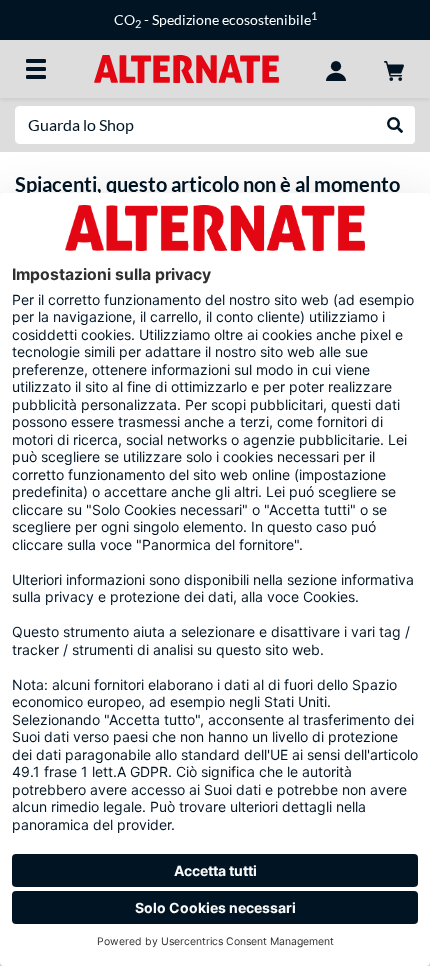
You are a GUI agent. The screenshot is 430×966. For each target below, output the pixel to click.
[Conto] (336, 69)
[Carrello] (394, 69)
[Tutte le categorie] (36, 69)
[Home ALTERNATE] (186, 67)
